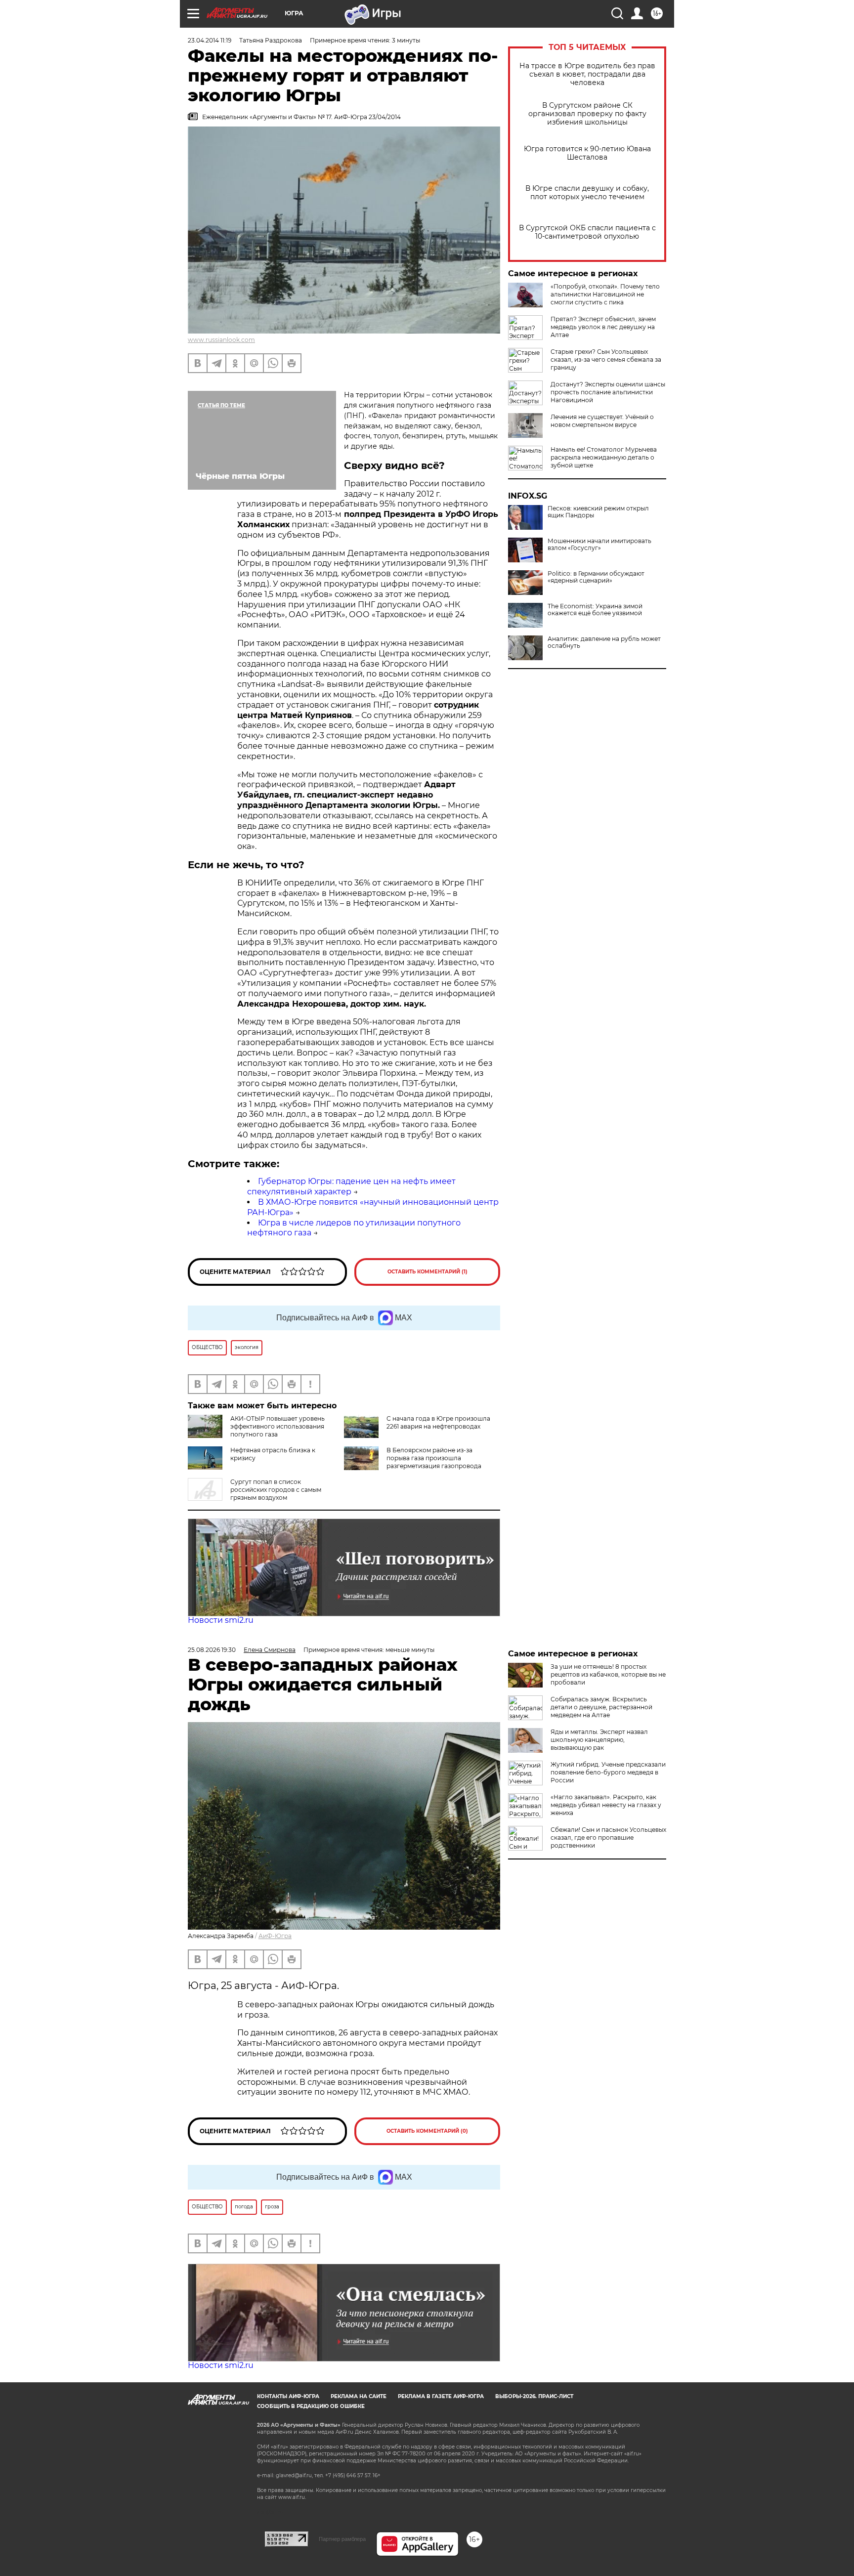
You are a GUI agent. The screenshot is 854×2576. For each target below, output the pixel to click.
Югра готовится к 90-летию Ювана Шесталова (587, 153)
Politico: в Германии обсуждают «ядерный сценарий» (596, 577)
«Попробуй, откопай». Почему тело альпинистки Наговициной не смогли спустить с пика (605, 294)
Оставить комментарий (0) (427, 2131)
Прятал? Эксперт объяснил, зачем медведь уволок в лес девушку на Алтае (603, 327)
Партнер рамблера (342, 2539)
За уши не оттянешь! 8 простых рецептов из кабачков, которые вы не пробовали (608, 1674)
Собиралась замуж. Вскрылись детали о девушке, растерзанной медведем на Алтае (601, 1707)
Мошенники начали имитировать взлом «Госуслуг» (599, 545)
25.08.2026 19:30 (212, 1650)
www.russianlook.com (221, 340)
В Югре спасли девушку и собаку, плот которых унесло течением (587, 193)
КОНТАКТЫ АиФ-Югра (288, 2396)
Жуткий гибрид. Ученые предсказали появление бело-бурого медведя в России (608, 1772)
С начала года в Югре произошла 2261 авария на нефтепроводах (438, 1422)
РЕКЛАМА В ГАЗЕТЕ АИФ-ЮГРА (441, 2396)
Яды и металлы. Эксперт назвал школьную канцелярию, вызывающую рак (599, 1740)
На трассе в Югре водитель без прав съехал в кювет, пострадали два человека (587, 74)
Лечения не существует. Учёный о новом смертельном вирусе (602, 421)
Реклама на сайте (359, 2396)
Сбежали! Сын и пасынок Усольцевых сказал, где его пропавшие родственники (608, 1837)
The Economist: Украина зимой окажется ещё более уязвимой (595, 610)
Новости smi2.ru (221, 1620)
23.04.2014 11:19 (210, 40)
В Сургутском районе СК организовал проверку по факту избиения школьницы (587, 114)
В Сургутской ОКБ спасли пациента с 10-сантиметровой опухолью (587, 232)
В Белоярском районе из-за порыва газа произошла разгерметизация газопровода (434, 1458)
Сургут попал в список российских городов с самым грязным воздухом (276, 1490)
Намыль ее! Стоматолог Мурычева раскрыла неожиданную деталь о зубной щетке (604, 457)
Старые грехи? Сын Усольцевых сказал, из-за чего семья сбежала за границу (606, 359)
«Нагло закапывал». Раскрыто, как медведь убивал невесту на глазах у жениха (606, 1805)
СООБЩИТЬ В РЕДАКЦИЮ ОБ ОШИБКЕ (311, 2406)
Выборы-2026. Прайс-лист (534, 2396)
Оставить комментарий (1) (427, 1272)
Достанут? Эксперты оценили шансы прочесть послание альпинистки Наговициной (608, 392)
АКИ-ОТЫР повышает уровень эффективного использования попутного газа (278, 1426)
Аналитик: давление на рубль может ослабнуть (604, 642)
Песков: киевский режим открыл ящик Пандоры (598, 512)
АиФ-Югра (275, 1936)
